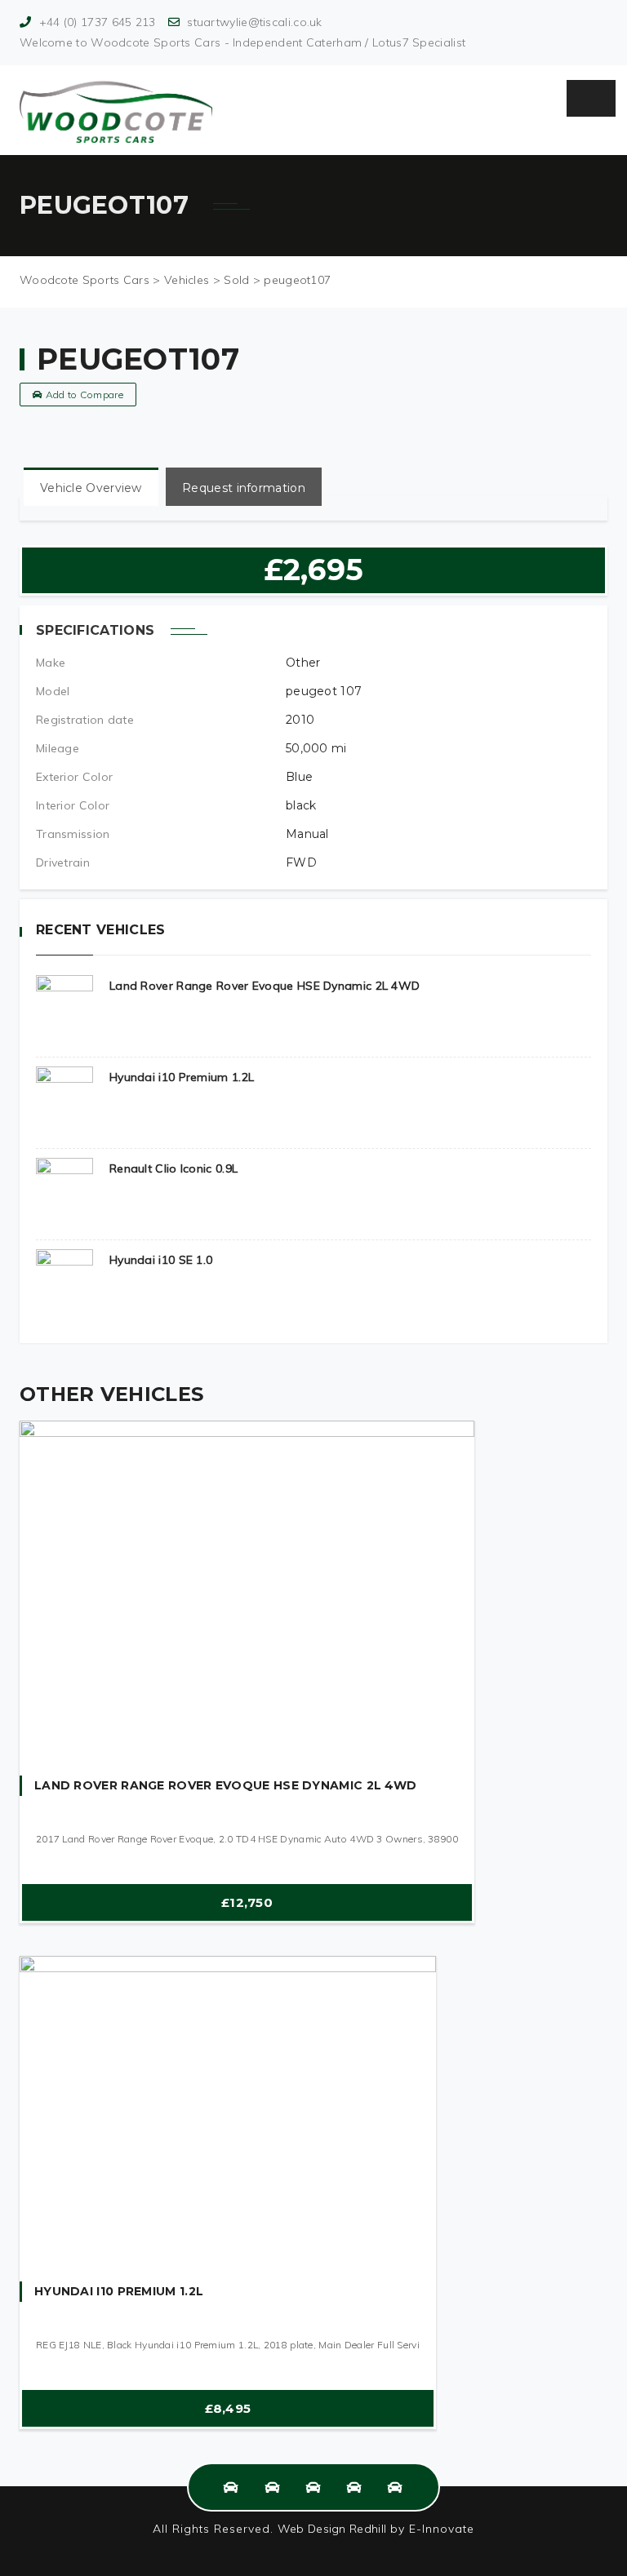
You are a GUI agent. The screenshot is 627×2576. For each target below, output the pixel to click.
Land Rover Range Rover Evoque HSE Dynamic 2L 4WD (265, 986)
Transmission (73, 834)
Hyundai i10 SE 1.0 (161, 1260)
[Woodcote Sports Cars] (116, 110)
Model (53, 691)
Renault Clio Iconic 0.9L (173, 1168)
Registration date (85, 720)
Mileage (58, 748)
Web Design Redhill (332, 2529)
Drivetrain (63, 862)
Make (51, 663)
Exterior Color (74, 777)
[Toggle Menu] (591, 98)
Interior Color (73, 805)
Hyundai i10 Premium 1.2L (182, 1077)
